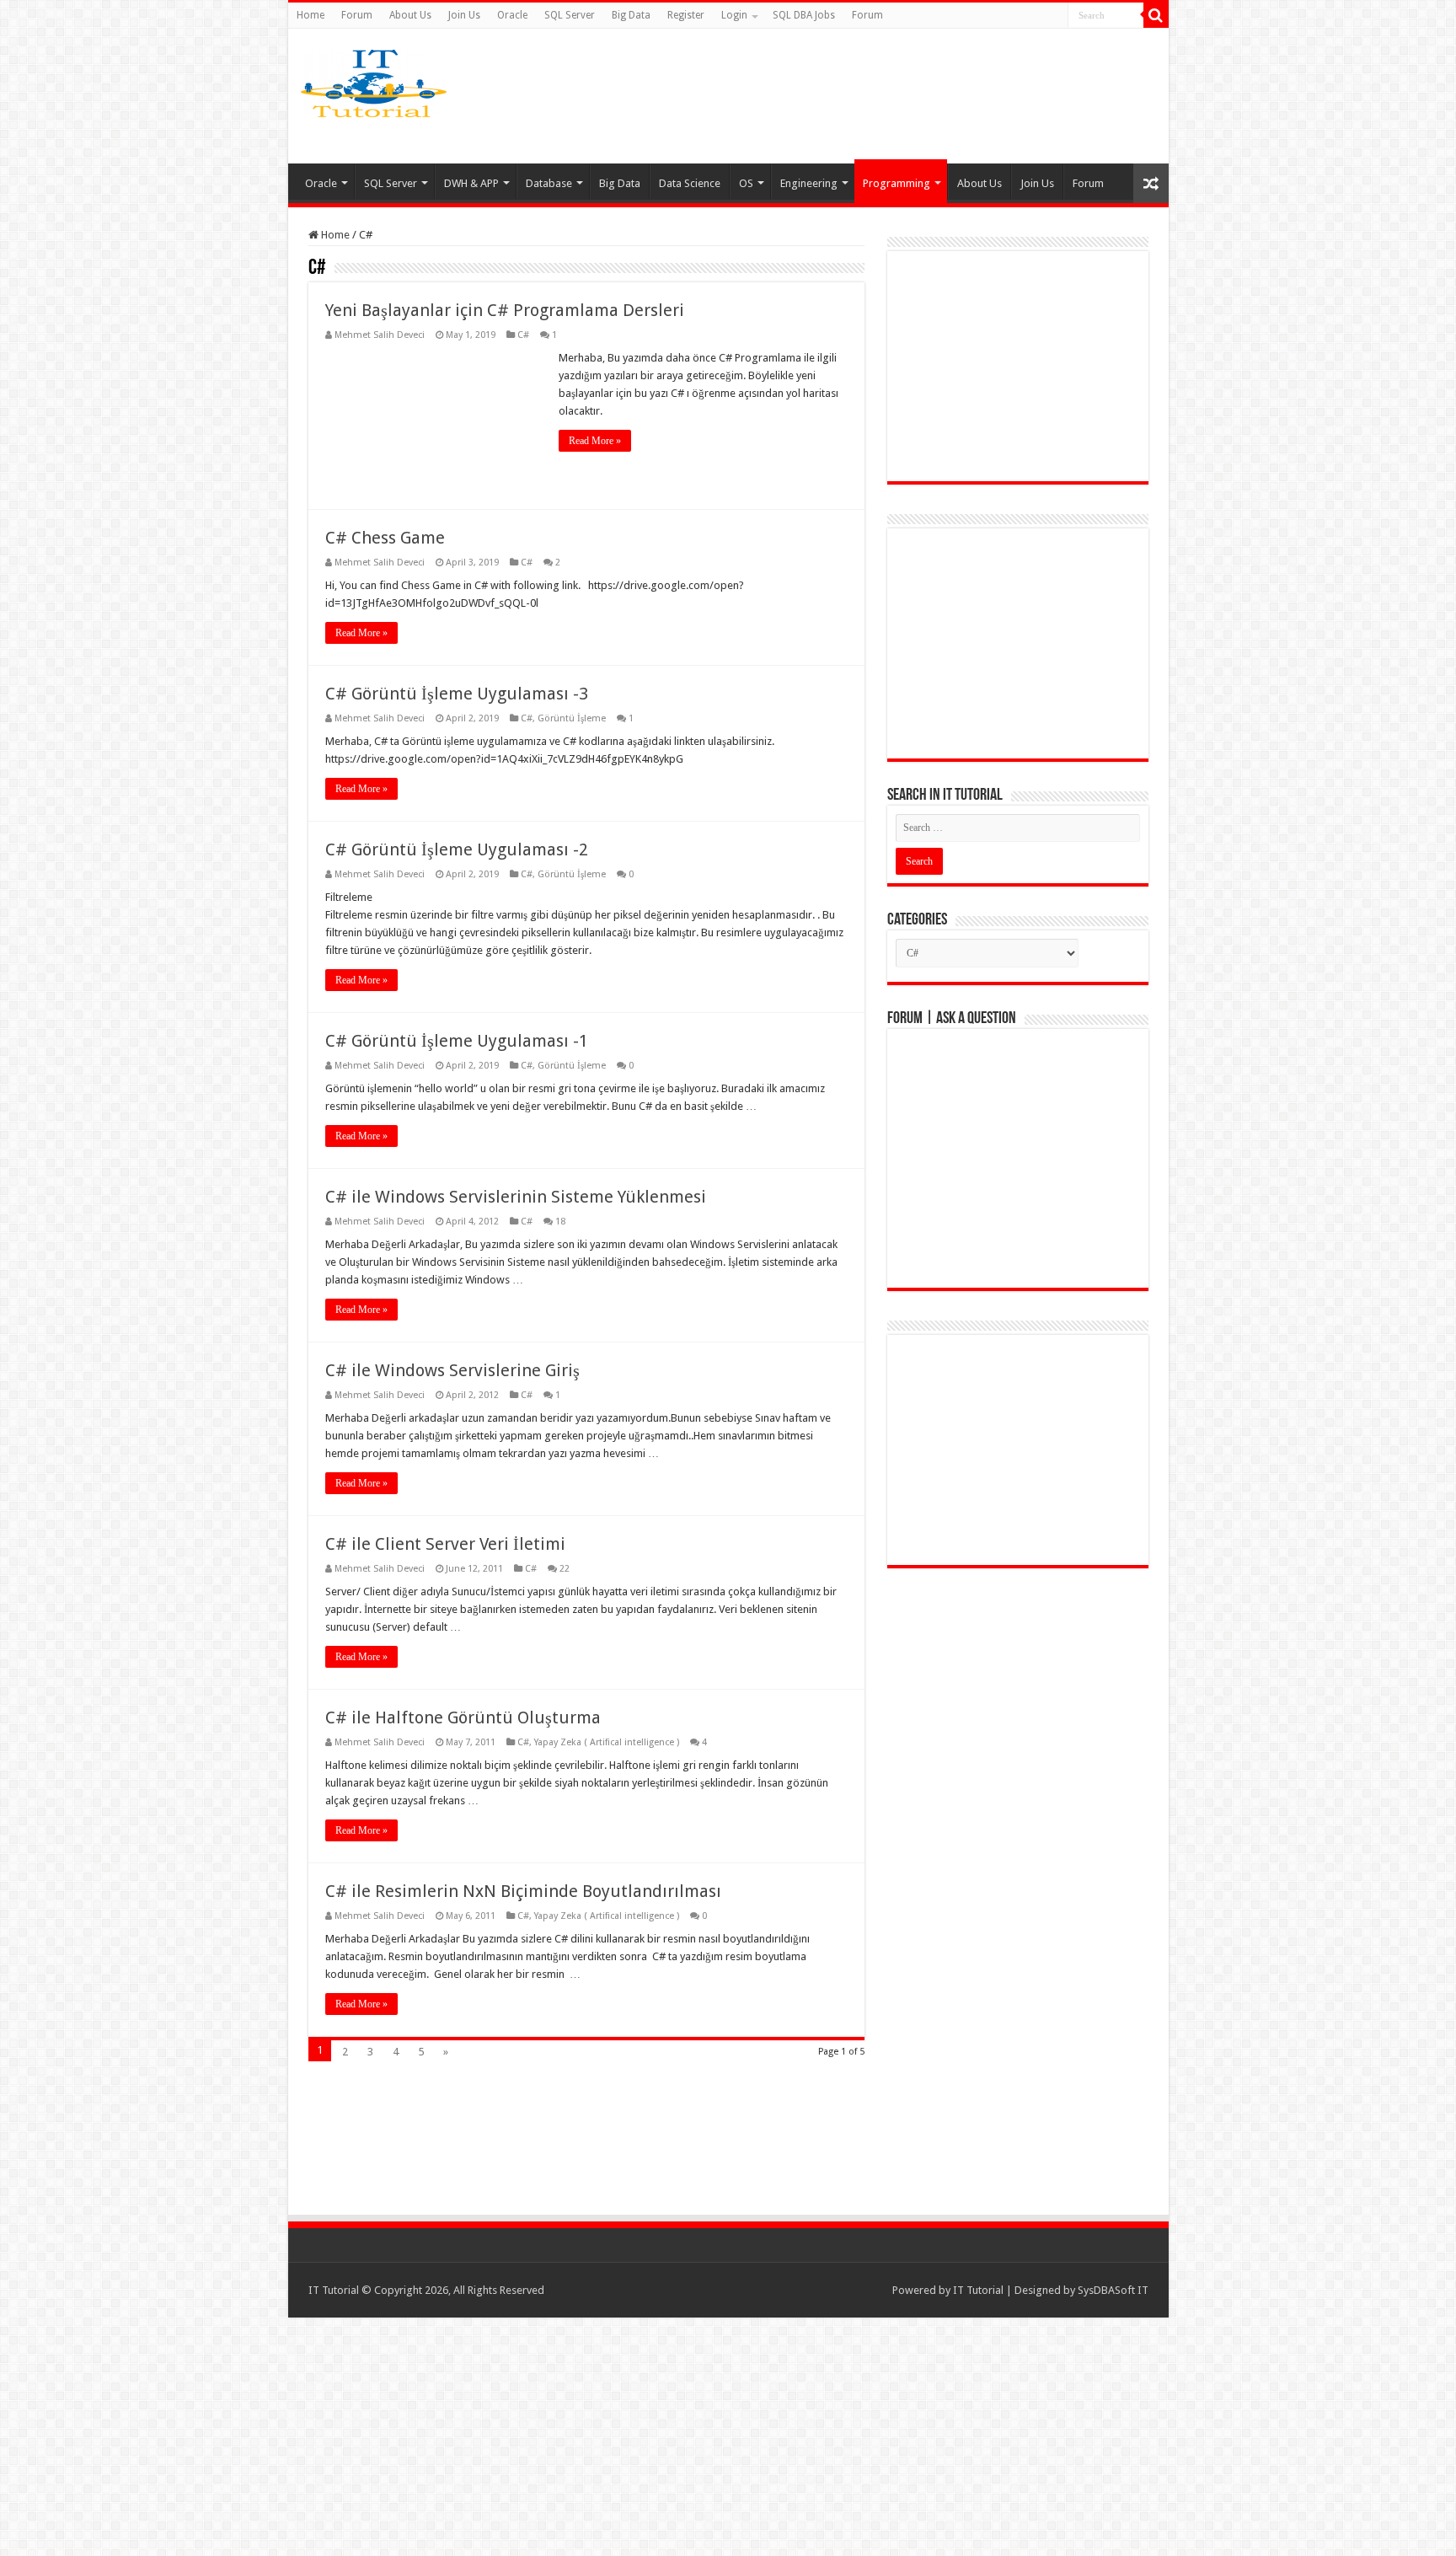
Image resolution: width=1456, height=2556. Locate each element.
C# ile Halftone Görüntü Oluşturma (463, 1717)
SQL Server (570, 15)
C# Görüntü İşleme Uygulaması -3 (457, 694)
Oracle (512, 15)
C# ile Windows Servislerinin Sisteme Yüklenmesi (516, 1197)
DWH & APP (471, 183)
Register (686, 15)
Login (734, 15)
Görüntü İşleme (572, 718)
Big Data (631, 15)
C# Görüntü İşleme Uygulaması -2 (457, 849)
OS (746, 183)
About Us (410, 15)
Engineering (809, 183)
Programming (897, 183)
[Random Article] (1151, 183)
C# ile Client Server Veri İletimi (445, 1544)
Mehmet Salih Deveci (380, 335)
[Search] (1156, 15)
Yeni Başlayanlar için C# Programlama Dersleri (505, 310)
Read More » (595, 441)
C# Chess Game (385, 538)
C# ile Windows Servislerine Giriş (452, 1370)
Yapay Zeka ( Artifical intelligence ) (607, 1742)
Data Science (690, 183)
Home (310, 15)
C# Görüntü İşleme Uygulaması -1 (457, 1041)
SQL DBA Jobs (804, 15)
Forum (357, 15)
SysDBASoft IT (1113, 2290)
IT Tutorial (978, 2290)
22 (565, 1569)
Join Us (464, 15)
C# (523, 335)
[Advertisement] (861, 96)
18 (560, 1222)
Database (549, 183)
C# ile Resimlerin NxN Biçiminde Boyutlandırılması (523, 1891)
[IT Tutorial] (374, 80)
